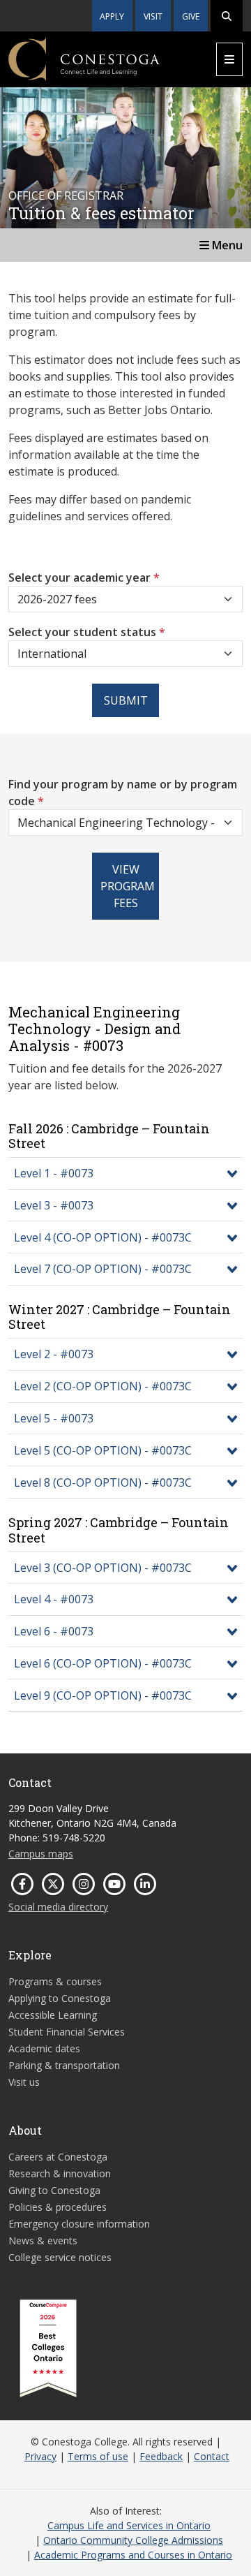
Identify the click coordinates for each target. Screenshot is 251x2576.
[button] (227, 16)
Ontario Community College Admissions (133, 2540)
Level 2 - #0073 (54, 1354)
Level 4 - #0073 (54, 1599)
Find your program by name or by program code (123, 793)
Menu (226, 245)
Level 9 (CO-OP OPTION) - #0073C (103, 1695)
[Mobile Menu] (229, 59)
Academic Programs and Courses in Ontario (133, 2555)
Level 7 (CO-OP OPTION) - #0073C (103, 1269)
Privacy (40, 2456)
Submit (126, 700)
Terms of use (98, 2456)
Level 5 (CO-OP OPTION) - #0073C (103, 1450)
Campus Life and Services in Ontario (129, 2525)
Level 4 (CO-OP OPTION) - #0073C (103, 1237)
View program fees (128, 886)
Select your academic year (84, 577)
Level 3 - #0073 (54, 1205)
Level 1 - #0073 (54, 1173)
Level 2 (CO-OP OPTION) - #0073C (103, 1386)
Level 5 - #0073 (54, 1418)
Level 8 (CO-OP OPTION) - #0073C (103, 1482)
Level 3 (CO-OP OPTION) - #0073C (103, 1568)
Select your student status (87, 632)
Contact (212, 2456)
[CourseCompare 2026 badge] (48, 2348)
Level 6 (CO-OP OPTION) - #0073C (103, 1663)
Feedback (161, 2456)
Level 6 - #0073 (54, 1631)
